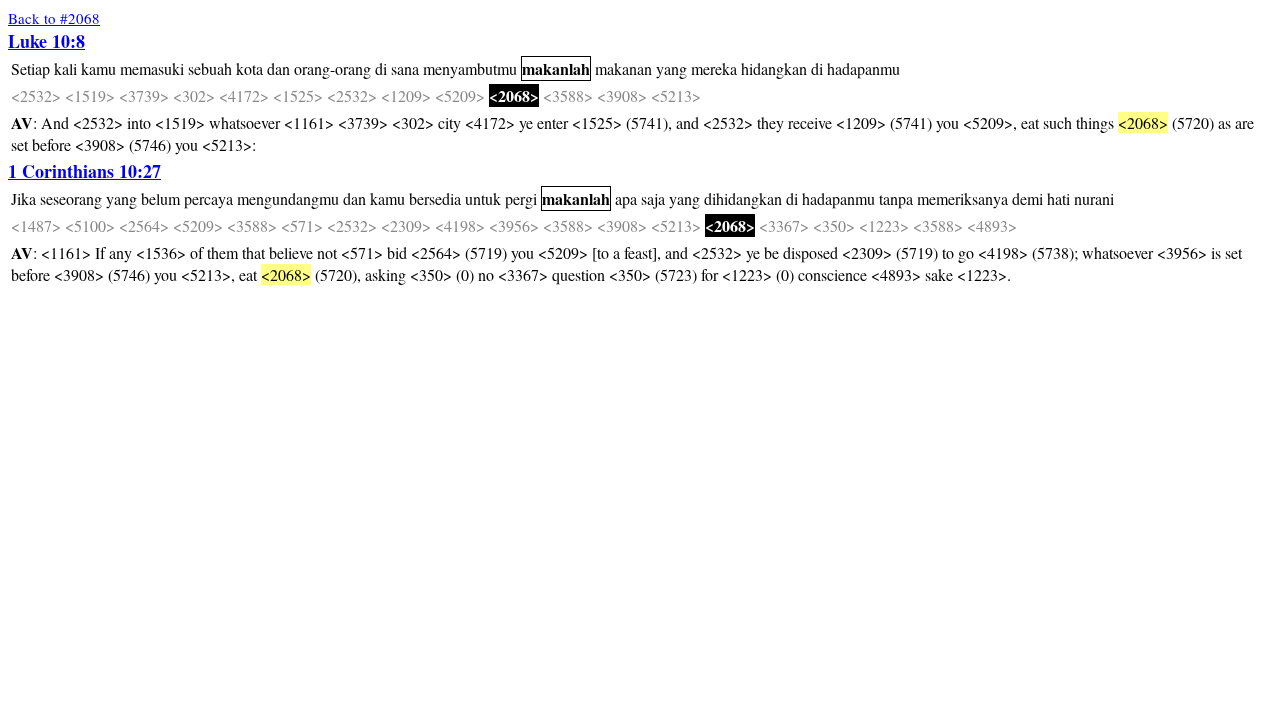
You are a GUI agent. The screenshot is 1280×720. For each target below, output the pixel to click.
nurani (1094, 198)
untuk (483, 198)
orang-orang (332, 68)
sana (405, 68)
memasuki (152, 68)
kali (65, 68)
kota (249, 68)
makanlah (556, 68)
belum (160, 198)
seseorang (71, 198)
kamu (98, 68)
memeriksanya (962, 198)
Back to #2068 (54, 18)
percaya (208, 198)
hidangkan (774, 68)
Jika (23, 198)
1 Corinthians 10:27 (84, 171)
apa (626, 198)
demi (1027, 198)
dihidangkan (743, 198)
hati (1058, 198)
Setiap (30, 68)
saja (653, 198)
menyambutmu (470, 68)
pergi (521, 198)
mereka (714, 68)
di (381, 68)
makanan (623, 68)
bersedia (435, 198)
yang (671, 68)
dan (278, 68)
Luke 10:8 (46, 41)
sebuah (210, 68)
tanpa (896, 198)
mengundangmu (288, 198)
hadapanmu (863, 68)
